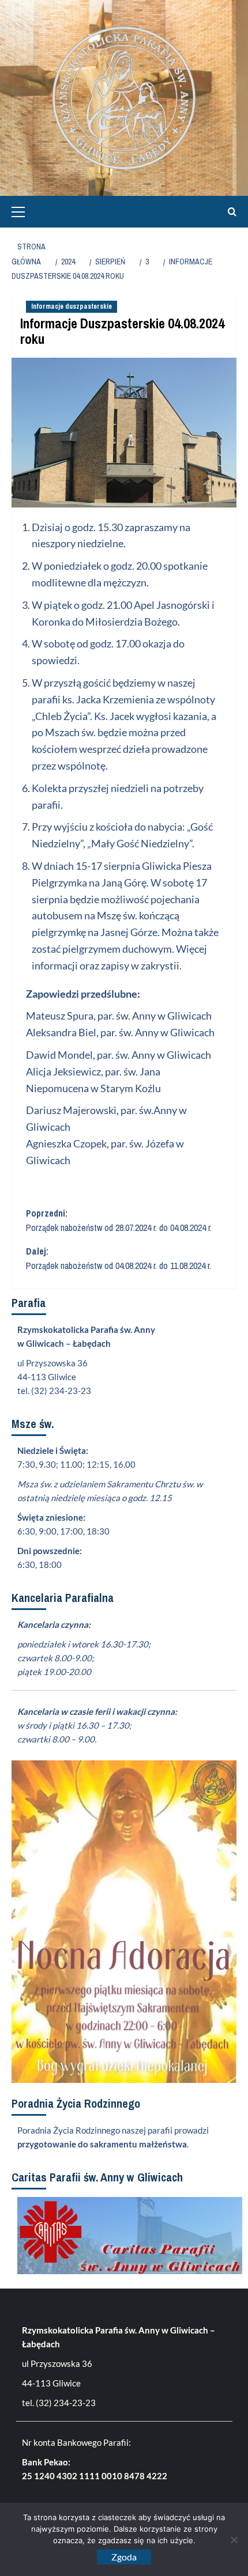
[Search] (229, 212)
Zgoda (124, 2557)
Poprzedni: (119, 1221)
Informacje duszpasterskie (72, 306)
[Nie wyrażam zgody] (234, 2540)
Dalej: (119, 1259)
